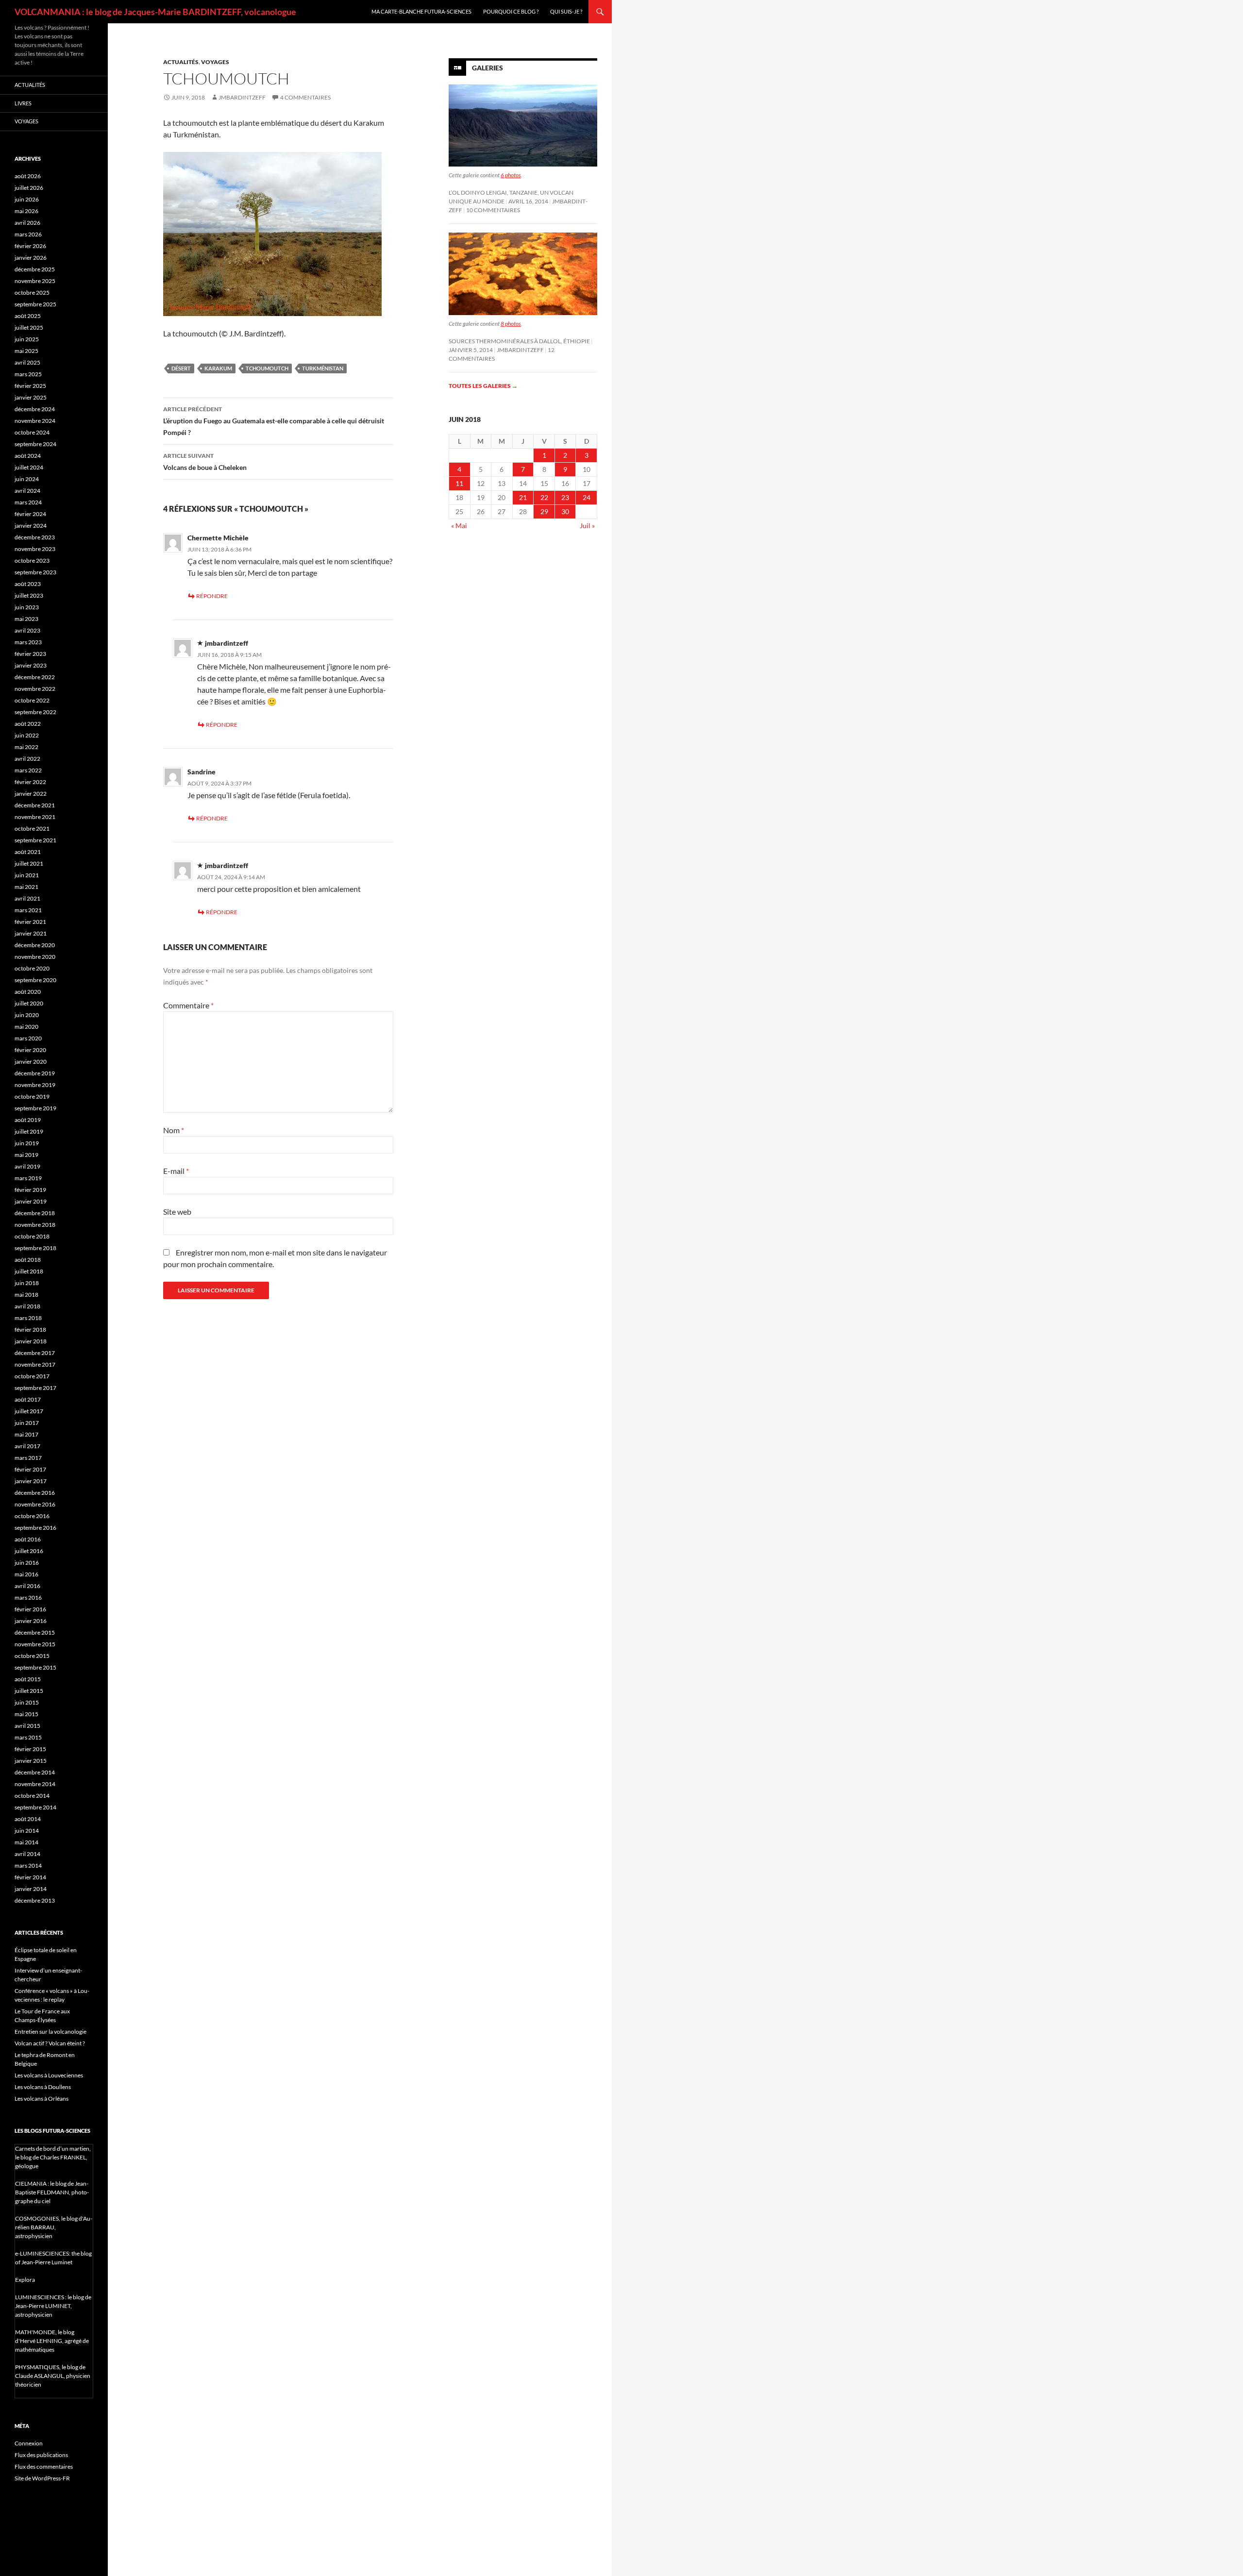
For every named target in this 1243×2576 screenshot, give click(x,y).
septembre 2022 (35, 712)
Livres (23, 103)
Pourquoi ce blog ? (511, 11)
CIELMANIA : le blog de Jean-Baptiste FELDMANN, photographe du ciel (52, 2192)
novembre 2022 (35, 689)
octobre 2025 (32, 293)
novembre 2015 (35, 1644)
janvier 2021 (31, 933)
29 (544, 511)
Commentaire (188, 1005)
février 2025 (30, 386)
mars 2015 (28, 1737)
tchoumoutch (267, 368)
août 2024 (28, 456)
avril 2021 (27, 898)
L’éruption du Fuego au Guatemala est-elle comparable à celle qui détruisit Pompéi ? (274, 421)
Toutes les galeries (483, 386)
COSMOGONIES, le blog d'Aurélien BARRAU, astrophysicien (54, 2227)
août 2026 (28, 176)
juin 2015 (27, 1702)
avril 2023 (27, 630)
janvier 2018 (31, 1341)
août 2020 (28, 992)
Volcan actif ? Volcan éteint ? (50, 2043)
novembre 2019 (35, 1085)
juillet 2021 (29, 863)
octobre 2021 (32, 828)
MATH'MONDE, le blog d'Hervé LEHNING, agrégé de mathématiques (52, 2341)
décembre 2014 (35, 1772)
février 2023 (30, 654)
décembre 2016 (35, 1493)
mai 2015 (26, 1714)
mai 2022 (26, 747)
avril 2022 (27, 759)
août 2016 (28, 1539)
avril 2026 (27, 223)
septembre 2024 (35, 444)
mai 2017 (26, 1434)
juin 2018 (27, 1283)
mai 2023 (26, 619)
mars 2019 (28, 1178)
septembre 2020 (35, 980)
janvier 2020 (31, 1062)
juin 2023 (27, 607)
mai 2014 (26, 1842)
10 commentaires (493, 210)
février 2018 (30, 1330)
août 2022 (28, 724)
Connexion (29, 2443)
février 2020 (30, 1050)
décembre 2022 (35, 677)
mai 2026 (26, 211)
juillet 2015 (29, 1691)
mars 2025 (28, 374)
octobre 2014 (32, 1796)
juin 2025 (27, 339)
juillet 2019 (29, 1131)
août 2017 (28, 1399)
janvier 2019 (31, 1201)
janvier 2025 (31, 397)
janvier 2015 (31, 1761)
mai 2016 (26, 1574)
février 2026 (30, 246)
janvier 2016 (31, 1621)
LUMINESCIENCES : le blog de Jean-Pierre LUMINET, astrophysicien (53, 2306)
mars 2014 (28, 1865)
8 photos (511, 324)
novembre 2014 (35, 1784)
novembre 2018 (35, 1225)
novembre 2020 (35, 957)
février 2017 (30, 1469)
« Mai (459, 526)
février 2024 (30, 514)
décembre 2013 (35, 1900)
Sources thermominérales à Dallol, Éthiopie (519, 341)
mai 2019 (26, 1155)
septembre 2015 (35, 1667)
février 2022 (30, 782)
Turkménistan (323, 368)
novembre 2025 (35, 281)
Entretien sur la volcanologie (50, 2032)
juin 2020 (27, 1015)
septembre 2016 (35, 1528)
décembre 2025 (35, 269)
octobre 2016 (32, 1516)
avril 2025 (27, 362)
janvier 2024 (31, 526)
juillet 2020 (29, 1003)
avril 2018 (27, 1306)
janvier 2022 (31, 794)
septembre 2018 (35, 1248)
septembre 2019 (35, 1108)
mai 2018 (26, 1295)
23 (565, 497)
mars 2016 (28, 1597)
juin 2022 (27, 735)
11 (459, 483)
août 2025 (28, 316)
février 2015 (30, 1749)
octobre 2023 (32, 560)
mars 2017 (28, 1458)
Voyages (215, 62)
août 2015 (28, 1679)
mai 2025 (26, 351)
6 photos (511, 175)
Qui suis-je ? (566, 11)
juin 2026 (27, 199)
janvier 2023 (31, 665)
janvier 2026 (31, 258)
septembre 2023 (35, 572)
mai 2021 (26, 887)
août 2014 (28, 1819)
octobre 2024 (32, 432)
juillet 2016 (29, 1551)
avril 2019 (27, 1166)
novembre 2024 (35, 421)
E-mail (176, 1171)
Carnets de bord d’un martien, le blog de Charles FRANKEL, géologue (53, 2157)
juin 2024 (27, 479)
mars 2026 (28, 234)
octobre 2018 (32, 1236)
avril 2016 (27, 1586)
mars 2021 (28, 910)
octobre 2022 (32, 700)
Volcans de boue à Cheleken (205, 462)
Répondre (212, 596)
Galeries (487, 68)
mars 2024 (28, 502)
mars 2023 (28, 642)
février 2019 (30, 1190)
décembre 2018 (35, 1213)
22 (544, 497)
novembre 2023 (35, 549)
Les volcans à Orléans (42, 2099)
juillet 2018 (29, 1271)
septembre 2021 (35, 840)
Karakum (218, 368)
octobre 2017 (32, 1376)
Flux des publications (41, 2455)
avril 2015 (27, 1726)
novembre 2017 (35, 1364)
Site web (177, 1212)
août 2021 (28, 852)
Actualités (181, 62)
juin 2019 (27, 1143)
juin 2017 (27, 1423)
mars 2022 (28, 770)
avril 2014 (27, 1854)
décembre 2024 (35, 409)
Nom (174, 1130)
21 (523, 497)
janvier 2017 (31, 1481)
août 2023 (28, 584)
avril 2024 (27, 491)
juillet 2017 (29, 1411)
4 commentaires (305, 97)
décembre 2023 (35, 537)
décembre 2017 (35, 1353)
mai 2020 (26, 1027)
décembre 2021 (35, 805)
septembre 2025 (35, 304)
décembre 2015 (35, 1632)
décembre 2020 (35, 945)
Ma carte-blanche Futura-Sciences (421, 11)
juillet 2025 (29, 327)
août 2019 (28, 1120)
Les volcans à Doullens (43, 2087)
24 (587, 497)
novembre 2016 (35, 1504)
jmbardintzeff (242, 97)
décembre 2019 (35, 1073)
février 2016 (30, 1609)
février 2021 (30, 922)
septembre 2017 (35, 1388)
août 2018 (28, 1260)
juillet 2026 (29, 188)
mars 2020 (28, 1038)
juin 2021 (27, 875)
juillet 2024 (29, 467)
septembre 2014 (35, 1807)
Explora (25, 2280)
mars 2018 (28, 1318)
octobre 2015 (32, 1656)
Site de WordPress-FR (42, 2478)
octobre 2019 (32, 1096)
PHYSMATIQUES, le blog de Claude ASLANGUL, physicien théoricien (53, 2376)
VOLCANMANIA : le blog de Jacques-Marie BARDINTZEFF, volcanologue (155, 12)
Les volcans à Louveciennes (49, 2075)
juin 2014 (27, 1831)
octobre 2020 (32, 968)
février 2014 (30, 1877)
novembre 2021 (35, 817)
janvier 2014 (31, 1889)
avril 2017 (27, 1446)
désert (181, 368)
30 (565, 511)
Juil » (587, 526)
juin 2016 (27, 1563)
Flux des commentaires (44, 2467)
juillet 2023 (29, 595)
